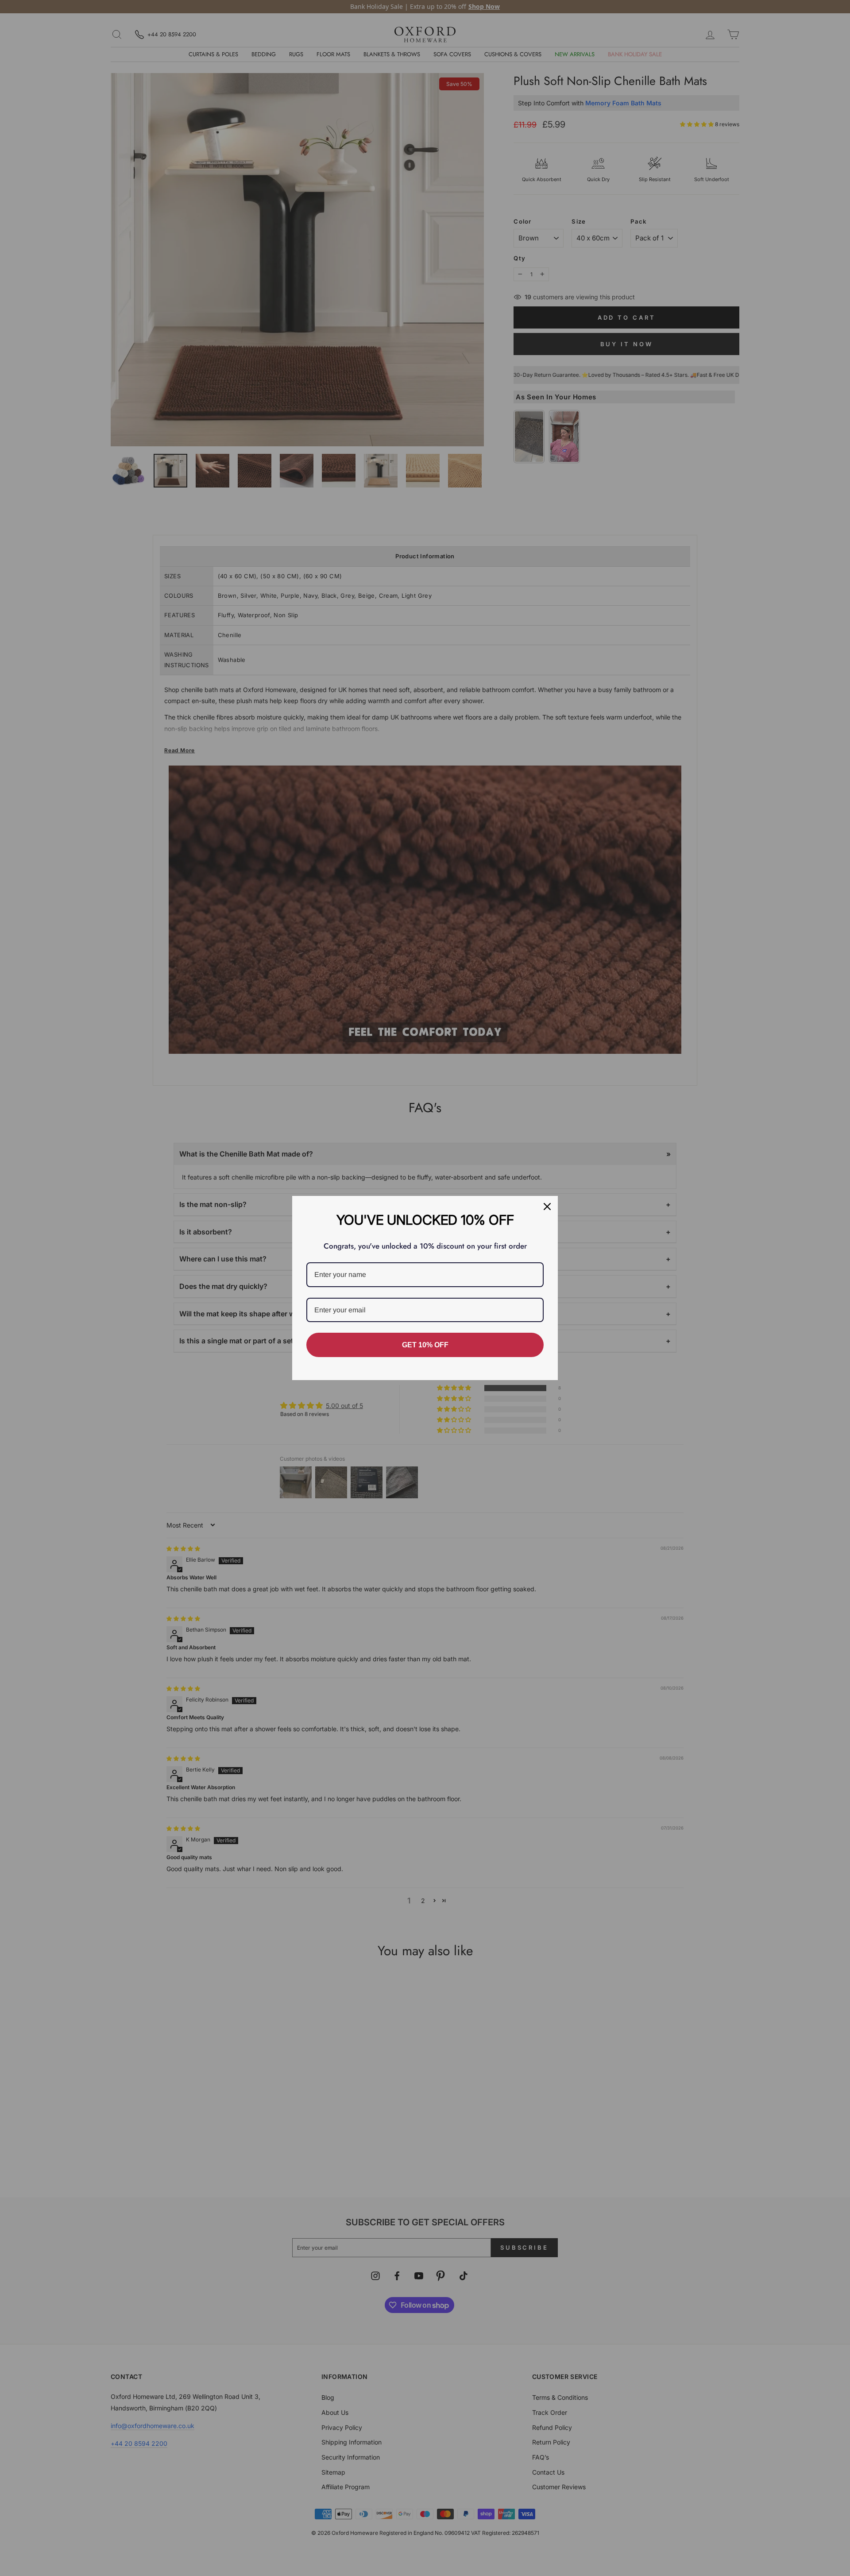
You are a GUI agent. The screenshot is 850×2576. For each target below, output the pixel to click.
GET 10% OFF (425, 1345)
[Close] (547, 1207)
